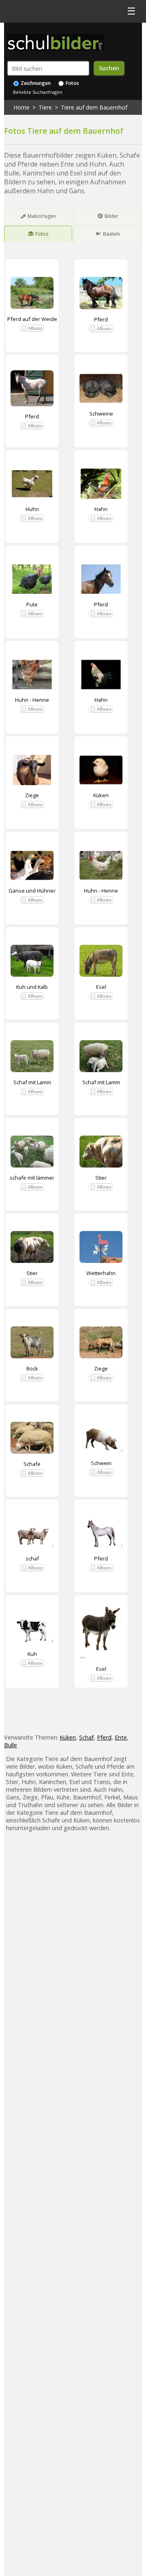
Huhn (32, 509)
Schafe (32, 1464)
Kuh (32, 1654)
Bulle (11, 1745)
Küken (101, 795)
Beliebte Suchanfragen (38, 92)
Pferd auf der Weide (32, 319)
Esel (101, 987)
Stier (101, 1178)
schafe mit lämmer (32, 1178)
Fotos (72, 83)
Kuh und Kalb (32, 987)
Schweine (101, 414)
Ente (121, 1737)
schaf (32, 1558)
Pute (32, 604)
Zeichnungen (35, 83)
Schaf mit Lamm (32, 1082)
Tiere (45, 107)
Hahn (101, 509)
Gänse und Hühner (32, 891)
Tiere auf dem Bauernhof (94, 107)
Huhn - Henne (32, 700)
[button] (32, 328)
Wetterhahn (101, 1273)
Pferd (101, 319)
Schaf (86, 1737)
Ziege (32, 795)
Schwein (101, 1463)
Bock (32, 1368)
